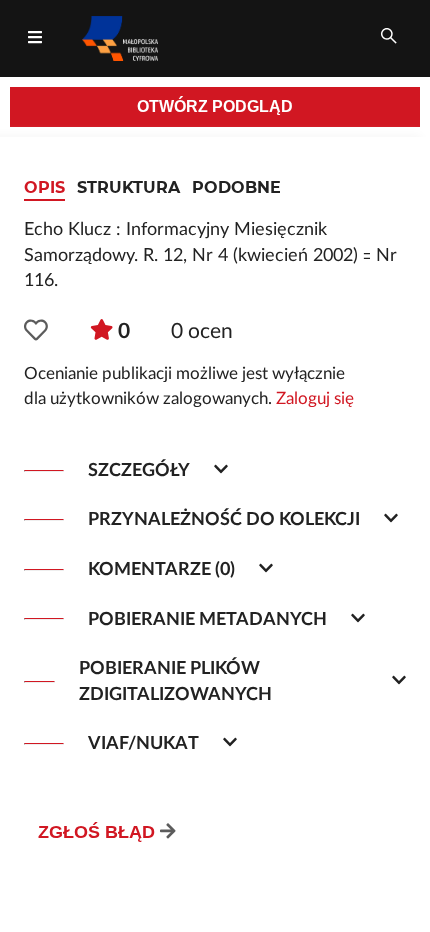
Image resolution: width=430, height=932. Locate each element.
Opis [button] (44, 187)
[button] (36, 332)
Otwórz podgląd (215, 106)
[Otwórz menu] (35, 38)
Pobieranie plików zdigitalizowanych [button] (175, 681)
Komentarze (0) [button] (161, 569)
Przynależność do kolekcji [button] (224, 519)
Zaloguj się (315, 399)
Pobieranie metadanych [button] (207, 619)
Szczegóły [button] (139, 470)
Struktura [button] (128, 187)
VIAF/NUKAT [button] (143, 743)
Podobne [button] (236, 187)
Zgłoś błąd (96, 832)
